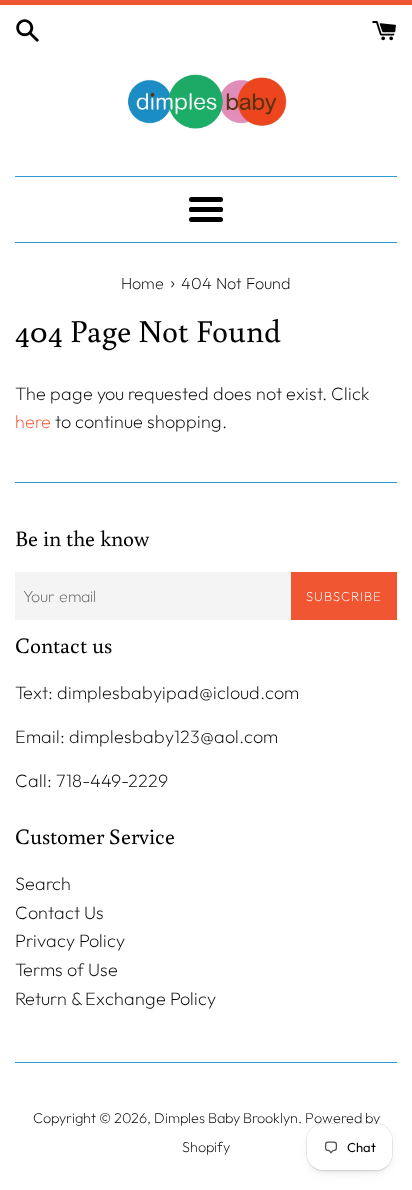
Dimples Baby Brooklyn (226, 1118)
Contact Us (59, 912)
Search (43, 883)
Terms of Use (66, 969)
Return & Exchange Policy (115, 998)
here (33, 421)
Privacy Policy (70, 940)
